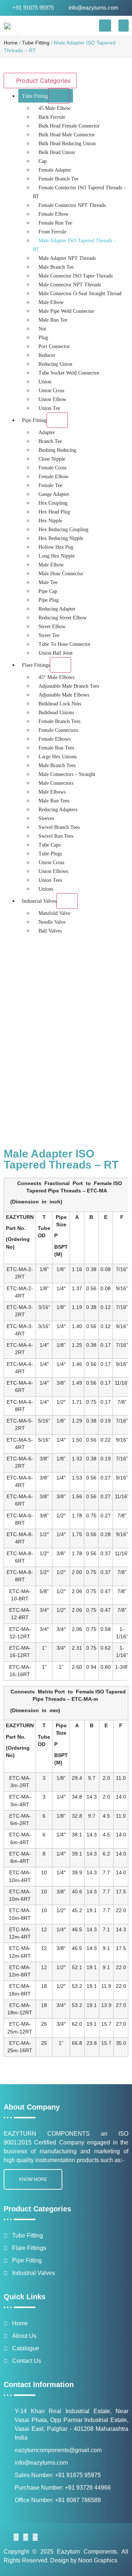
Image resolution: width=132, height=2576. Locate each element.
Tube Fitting (36, 43)
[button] (105, 26)
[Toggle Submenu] (59, 96)
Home (11, 43)
